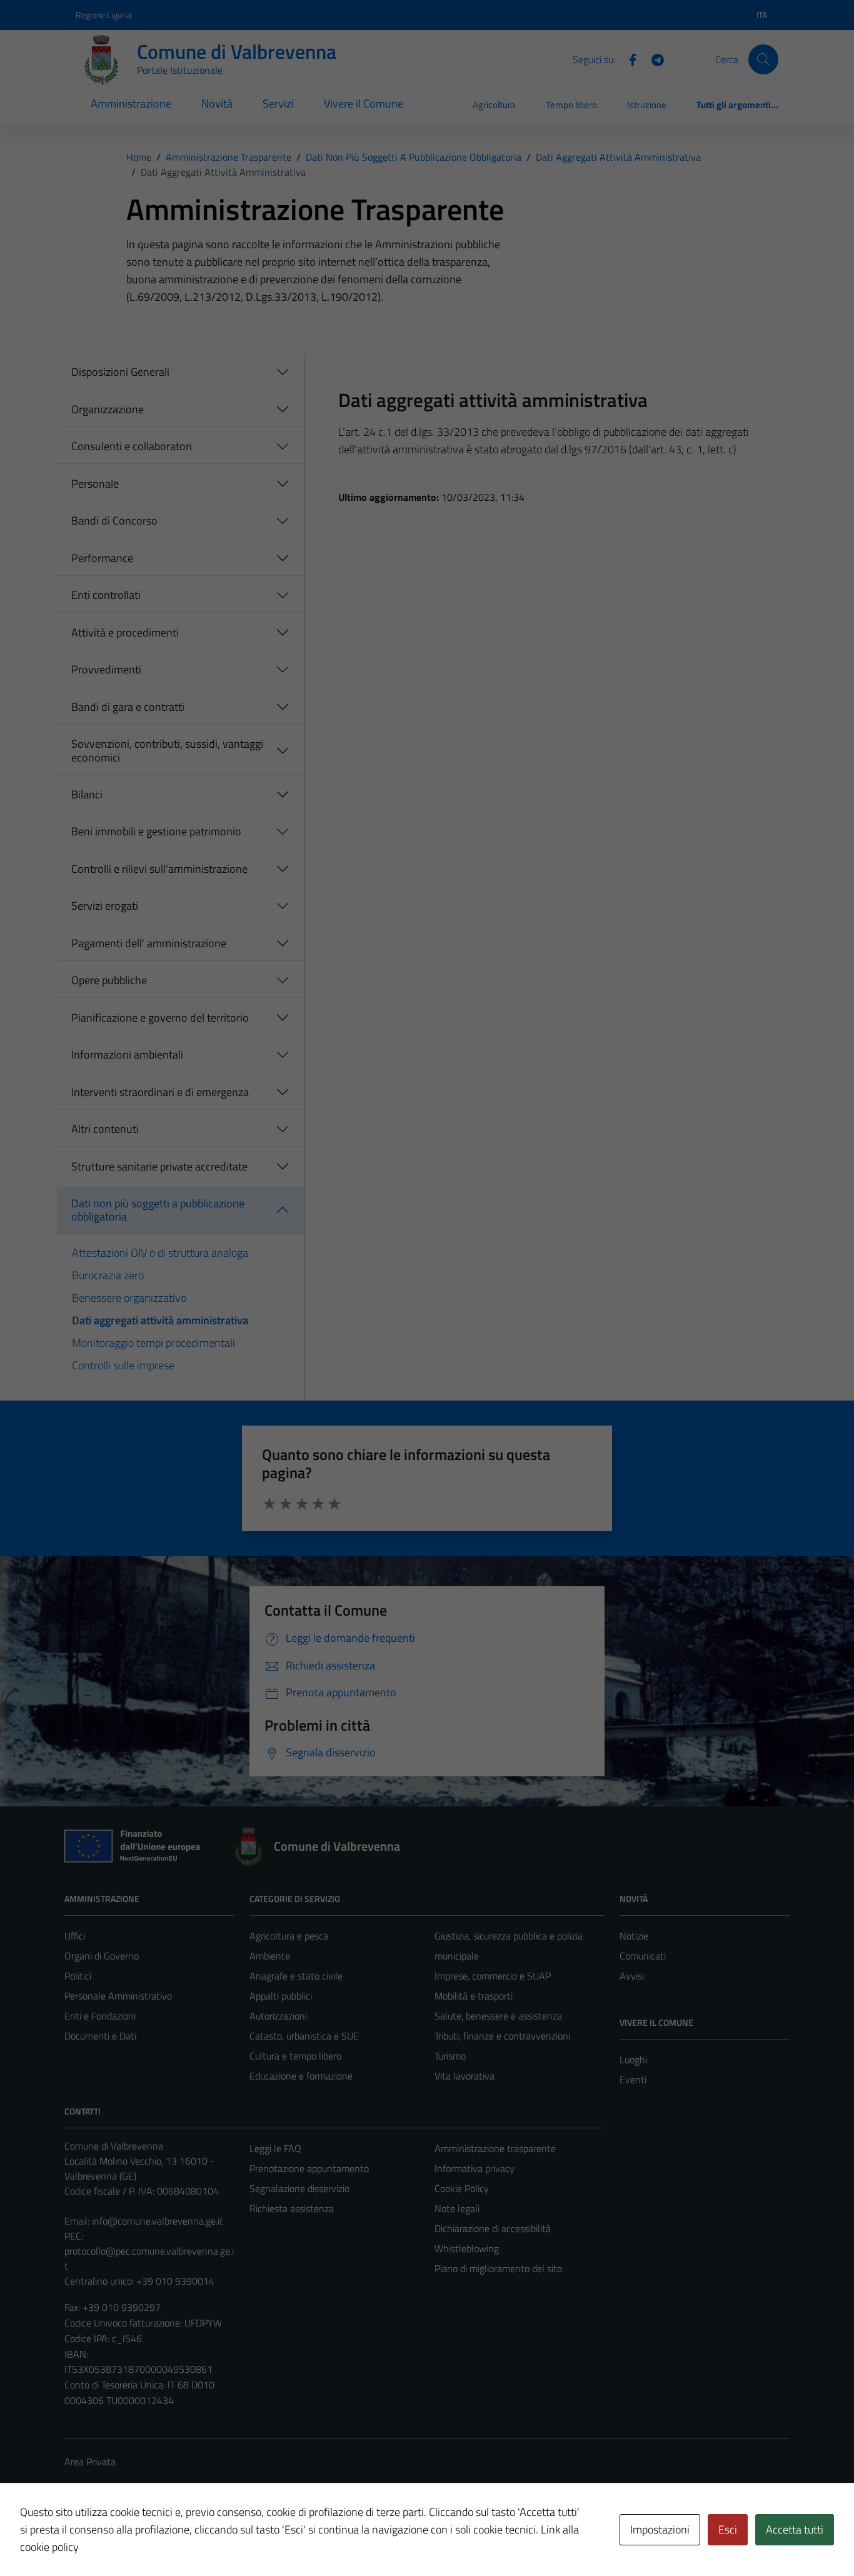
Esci (728, 2529)
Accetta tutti (795, 2529)
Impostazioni (660, 2529)
